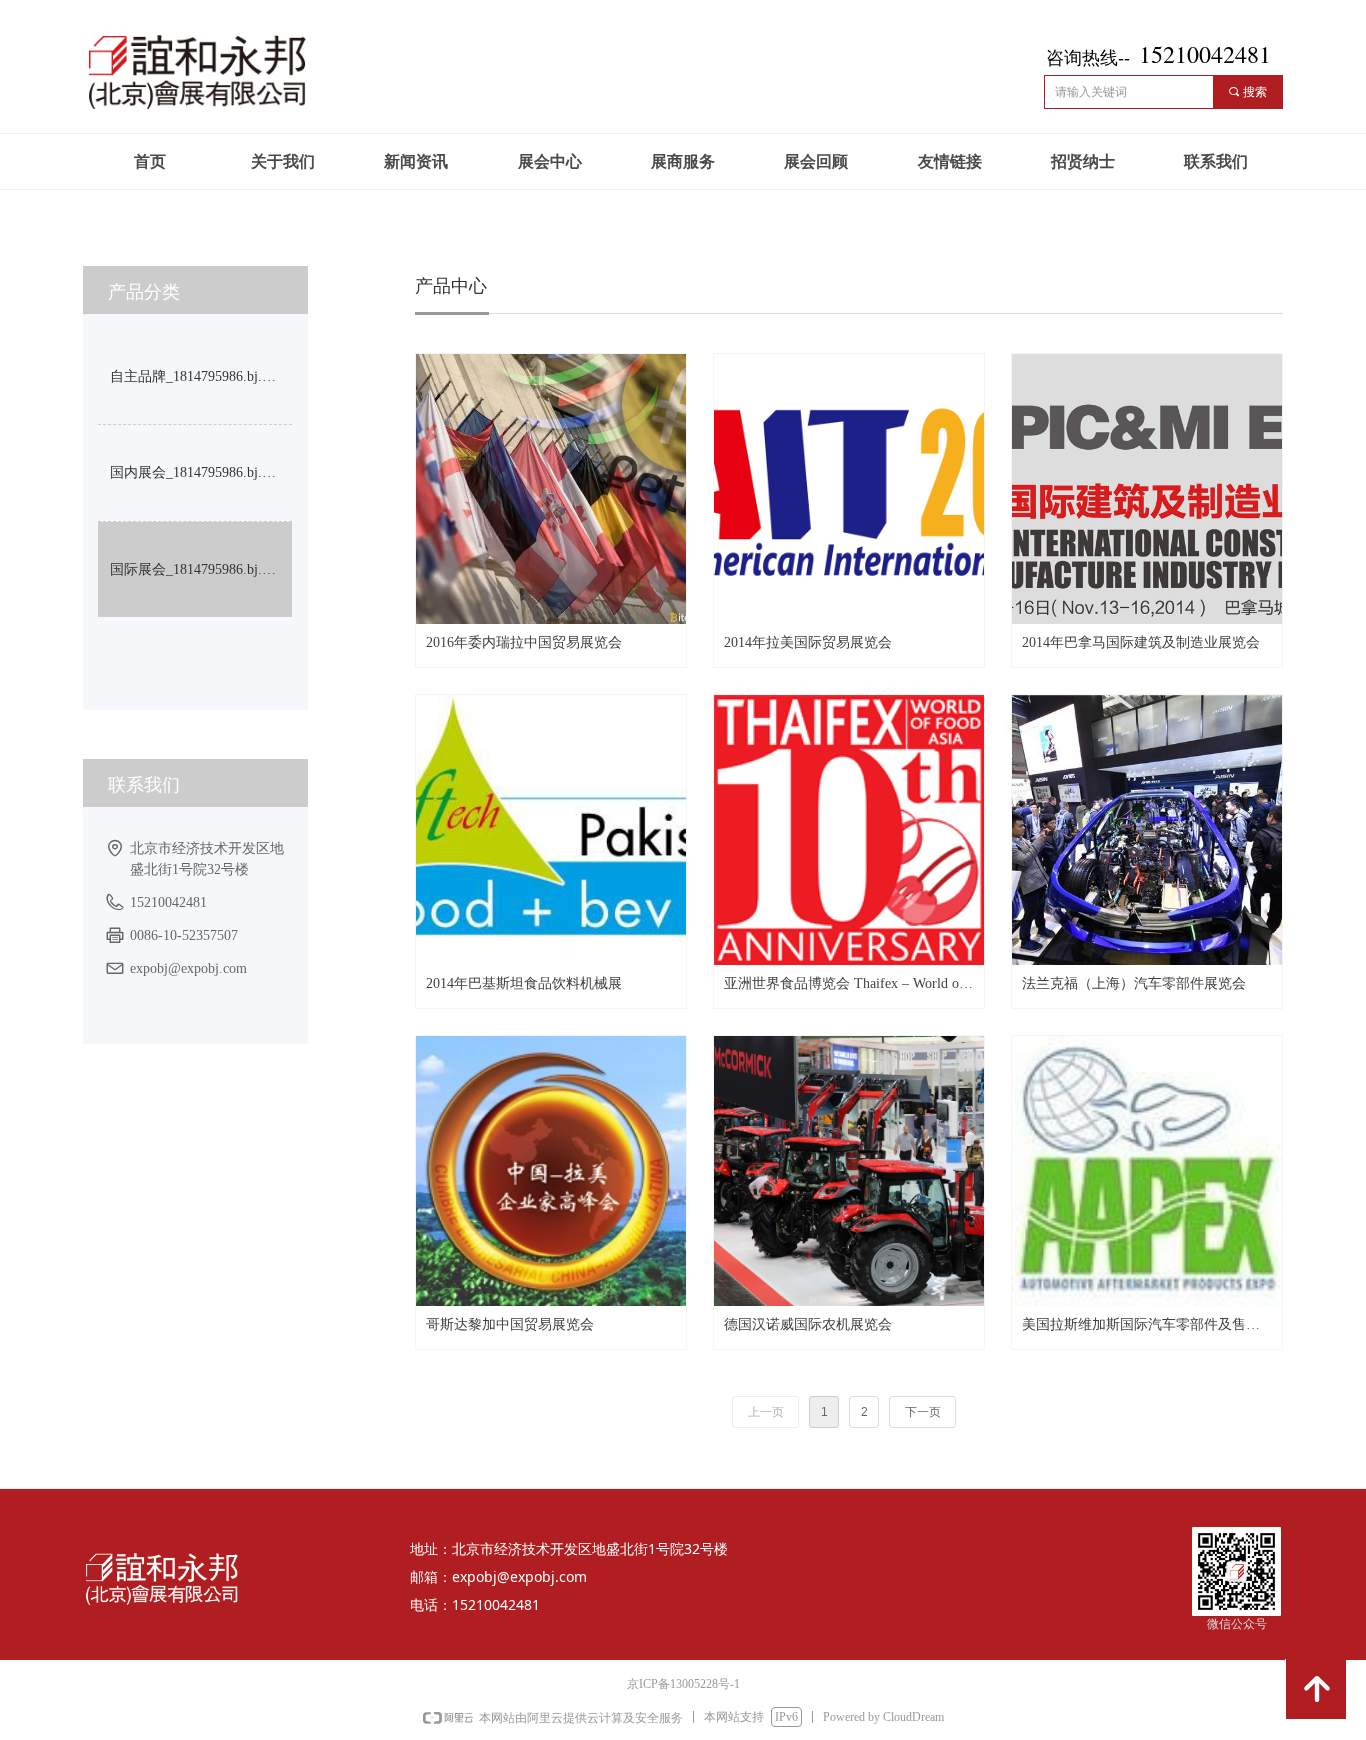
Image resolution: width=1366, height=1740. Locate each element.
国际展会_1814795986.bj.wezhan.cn (201, 569)
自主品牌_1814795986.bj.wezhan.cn (201, 376)
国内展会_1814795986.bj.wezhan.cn (201, 472)
